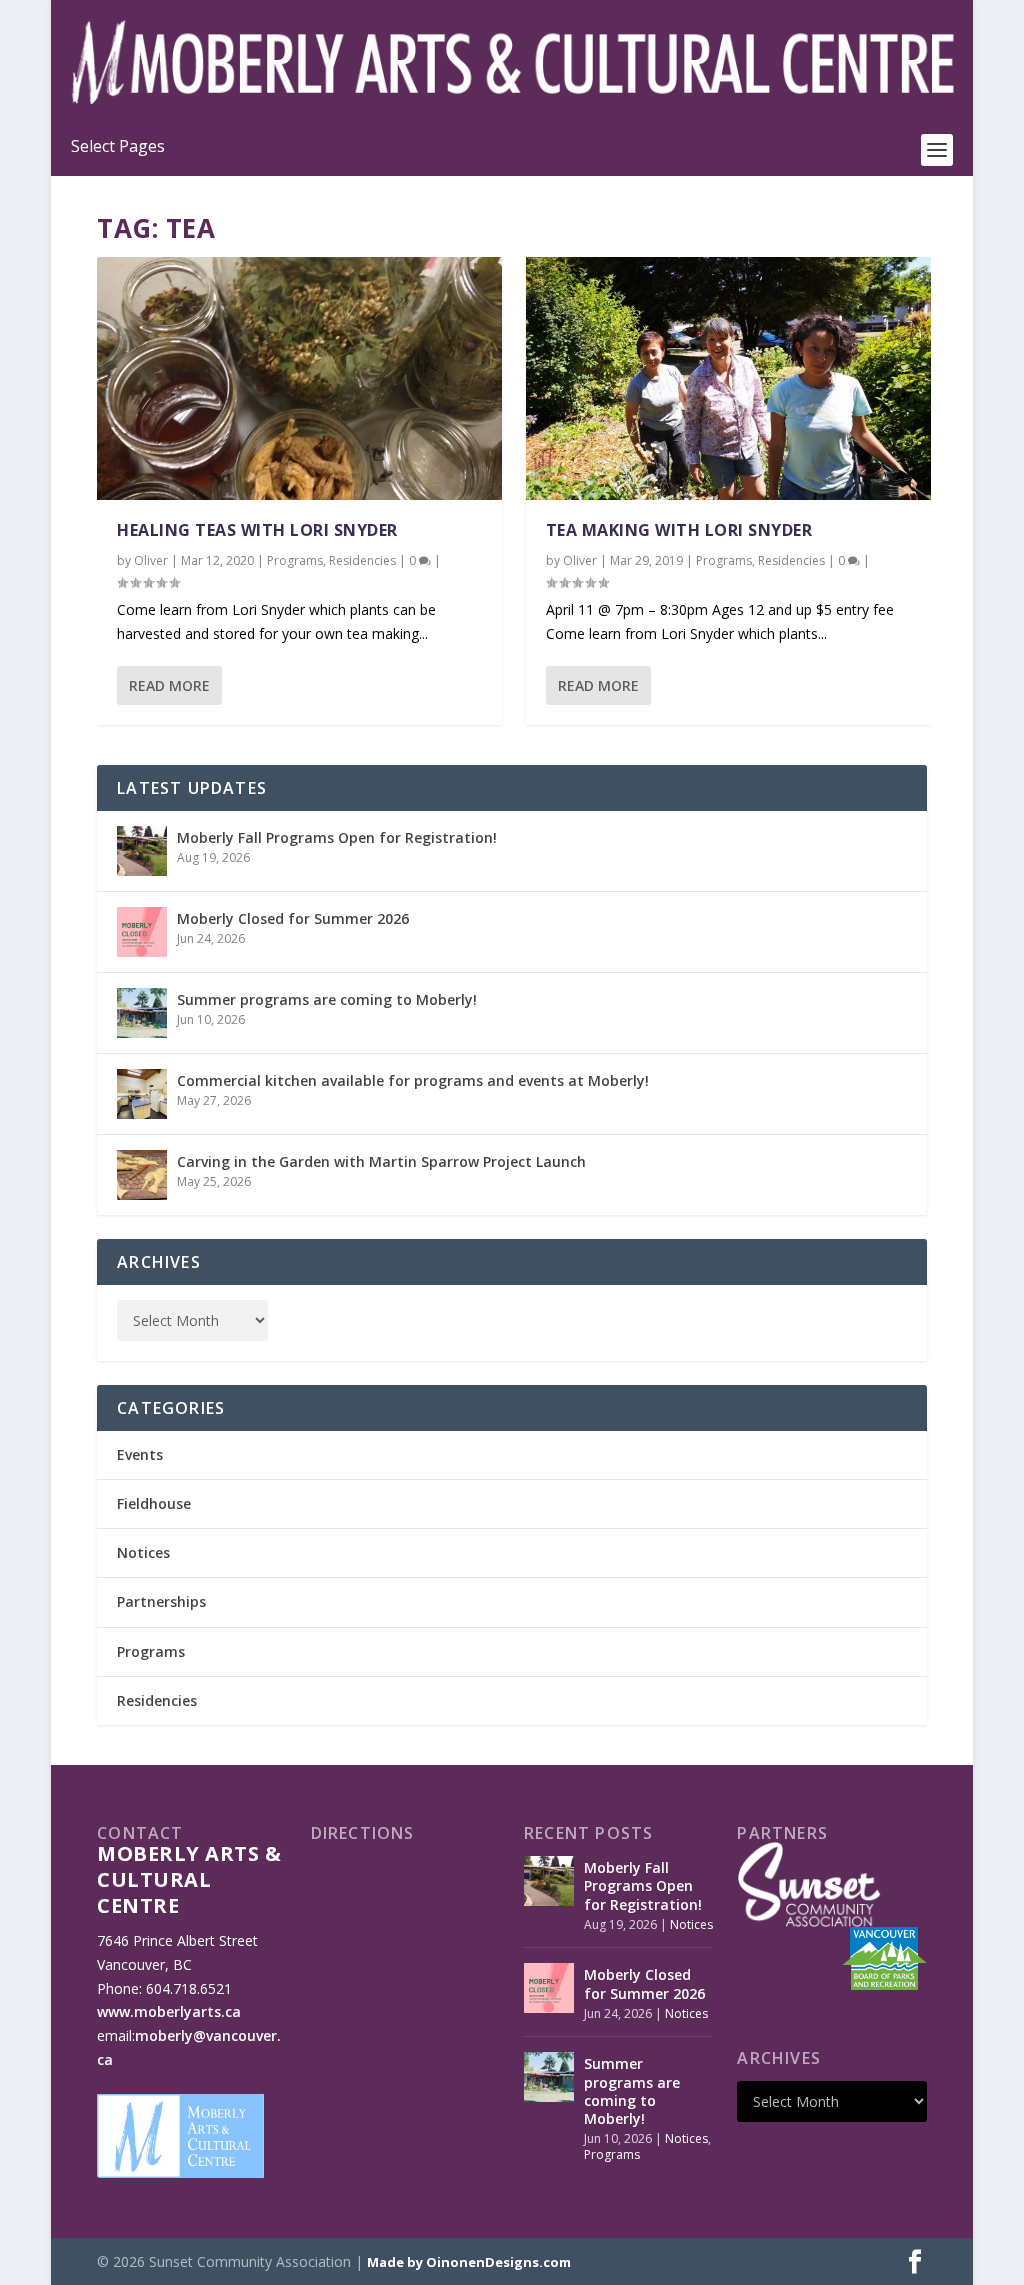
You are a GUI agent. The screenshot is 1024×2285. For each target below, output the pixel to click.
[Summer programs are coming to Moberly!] (142, 1013)
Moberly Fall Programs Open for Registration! (337, 837)
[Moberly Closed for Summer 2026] (142, 932)
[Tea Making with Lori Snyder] (728, 378)
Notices (143, 1552)
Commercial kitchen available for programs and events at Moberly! (413, 1080)
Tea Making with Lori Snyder (679, 530)
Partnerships (161, 1601)
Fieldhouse (154, 1503)
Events (140, 1454)
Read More (169, 685)
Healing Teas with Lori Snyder (257, 530)
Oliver (151, 560)
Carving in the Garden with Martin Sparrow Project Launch (381, 1161)
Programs (295, 560)
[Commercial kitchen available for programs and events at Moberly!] (142, 1094)
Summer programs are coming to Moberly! (327, 999)
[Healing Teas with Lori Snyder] (299, 378)
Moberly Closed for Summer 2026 (293, 918)
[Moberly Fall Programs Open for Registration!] (142, 851)
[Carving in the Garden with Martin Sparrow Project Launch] (142, 1175)
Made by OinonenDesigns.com (469, 2262)
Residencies (362, 560)
